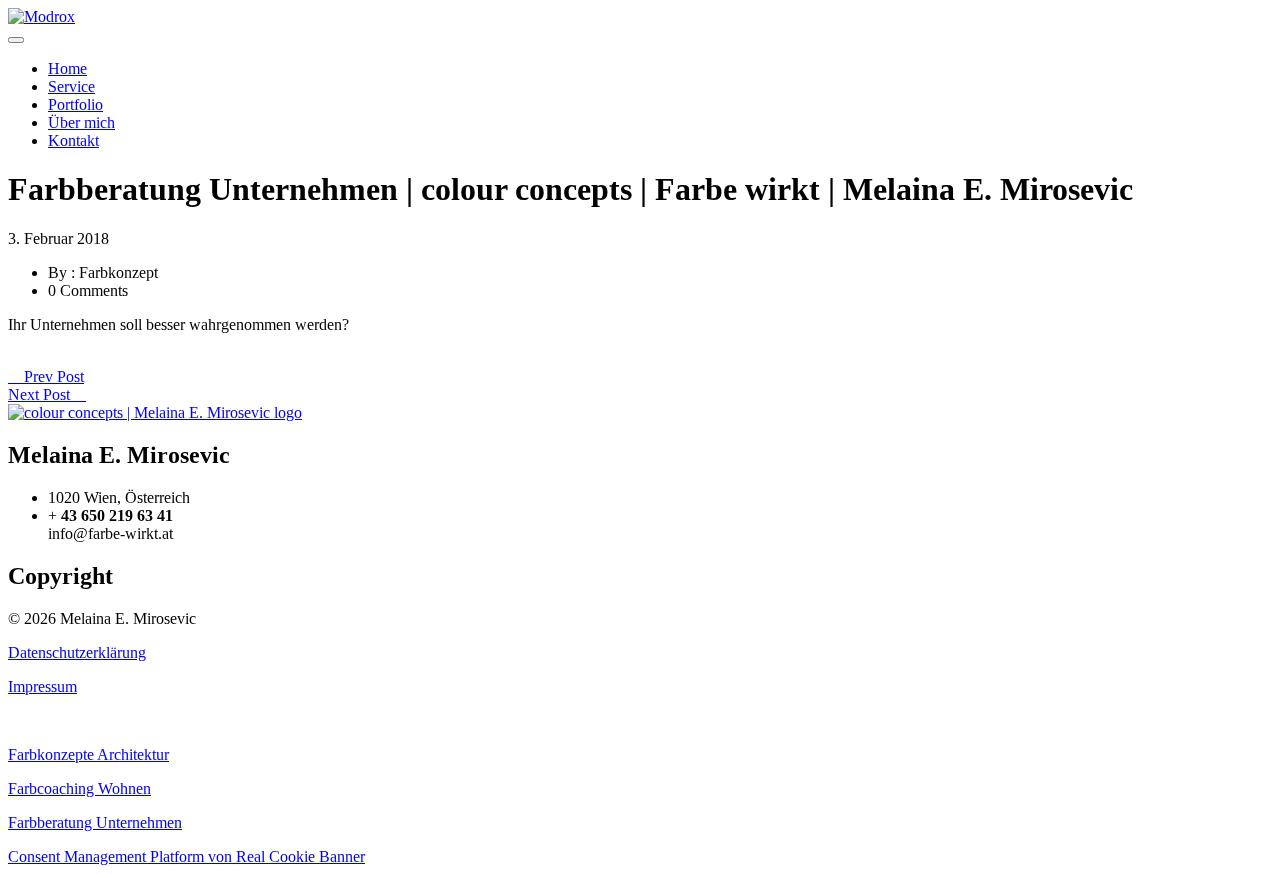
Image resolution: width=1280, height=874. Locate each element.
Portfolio (75, 104)
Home (67, 68)
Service (71, 86)
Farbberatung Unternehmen (95, 822)
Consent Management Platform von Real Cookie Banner (186, 856)
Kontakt (73, 140)
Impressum (42, 686)
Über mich (81, 122)
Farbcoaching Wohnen (79, 788)
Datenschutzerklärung (77, 652)
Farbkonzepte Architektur (88, 754)
